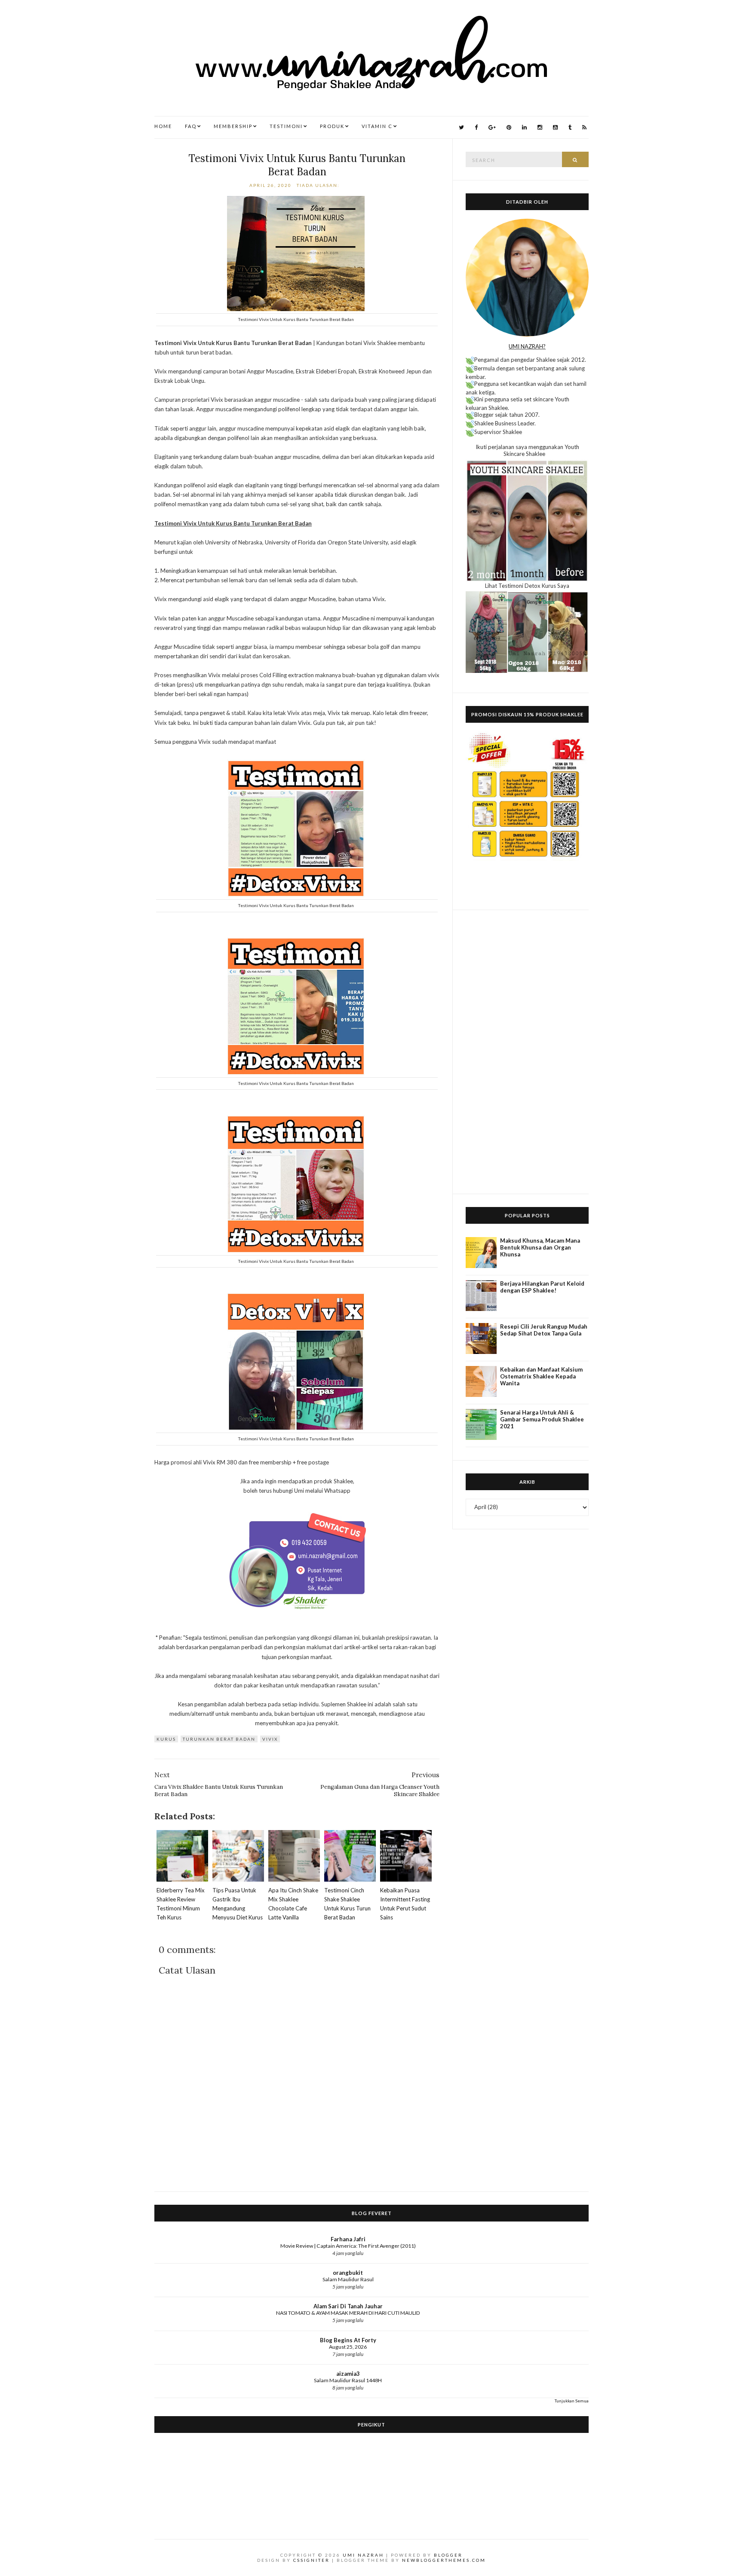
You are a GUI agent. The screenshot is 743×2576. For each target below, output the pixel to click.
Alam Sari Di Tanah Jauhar (348, 2306)
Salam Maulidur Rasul (348, 2279)
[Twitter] (461, 127)
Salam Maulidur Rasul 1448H (348, 2380)
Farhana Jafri (348, 2239)
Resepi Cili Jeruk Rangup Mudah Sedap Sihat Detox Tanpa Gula (544, 1330)
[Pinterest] (509, 127)
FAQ (191, 126)
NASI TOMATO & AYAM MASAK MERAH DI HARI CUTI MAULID (348, 2313)
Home (163, 126)
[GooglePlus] (492, 127)
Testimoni (286, 126)
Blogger (448, 2555)
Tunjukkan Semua (572, 2401)
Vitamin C (377, 126)
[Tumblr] (570, 127)
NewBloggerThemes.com (444, 2560)
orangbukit (348, 2273)
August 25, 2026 (348, 2347)
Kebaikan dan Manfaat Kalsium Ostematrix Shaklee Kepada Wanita (541, 1376)
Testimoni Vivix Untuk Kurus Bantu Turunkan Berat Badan (297, 165)
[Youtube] (555, 127)
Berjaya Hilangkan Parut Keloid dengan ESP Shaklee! (542, 1287)
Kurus (166, 1739)
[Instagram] (540, 127)
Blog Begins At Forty (348, 2340)
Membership (233, 126)
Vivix (270, 1739)
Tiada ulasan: (319, 185)
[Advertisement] (527, 1052)
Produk (332, 126)
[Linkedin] (524, 127)
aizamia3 (348, 2374)
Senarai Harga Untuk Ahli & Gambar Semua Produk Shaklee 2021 (542, 1419)
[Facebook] (476, 127)
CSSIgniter (312, 2560)
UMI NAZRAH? (527, 346)
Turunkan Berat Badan (219, 1739)
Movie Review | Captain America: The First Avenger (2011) (348, 2246)
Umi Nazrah (363, 2555)
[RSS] (584, 127)
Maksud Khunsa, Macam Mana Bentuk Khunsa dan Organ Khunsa (540, 1247)
